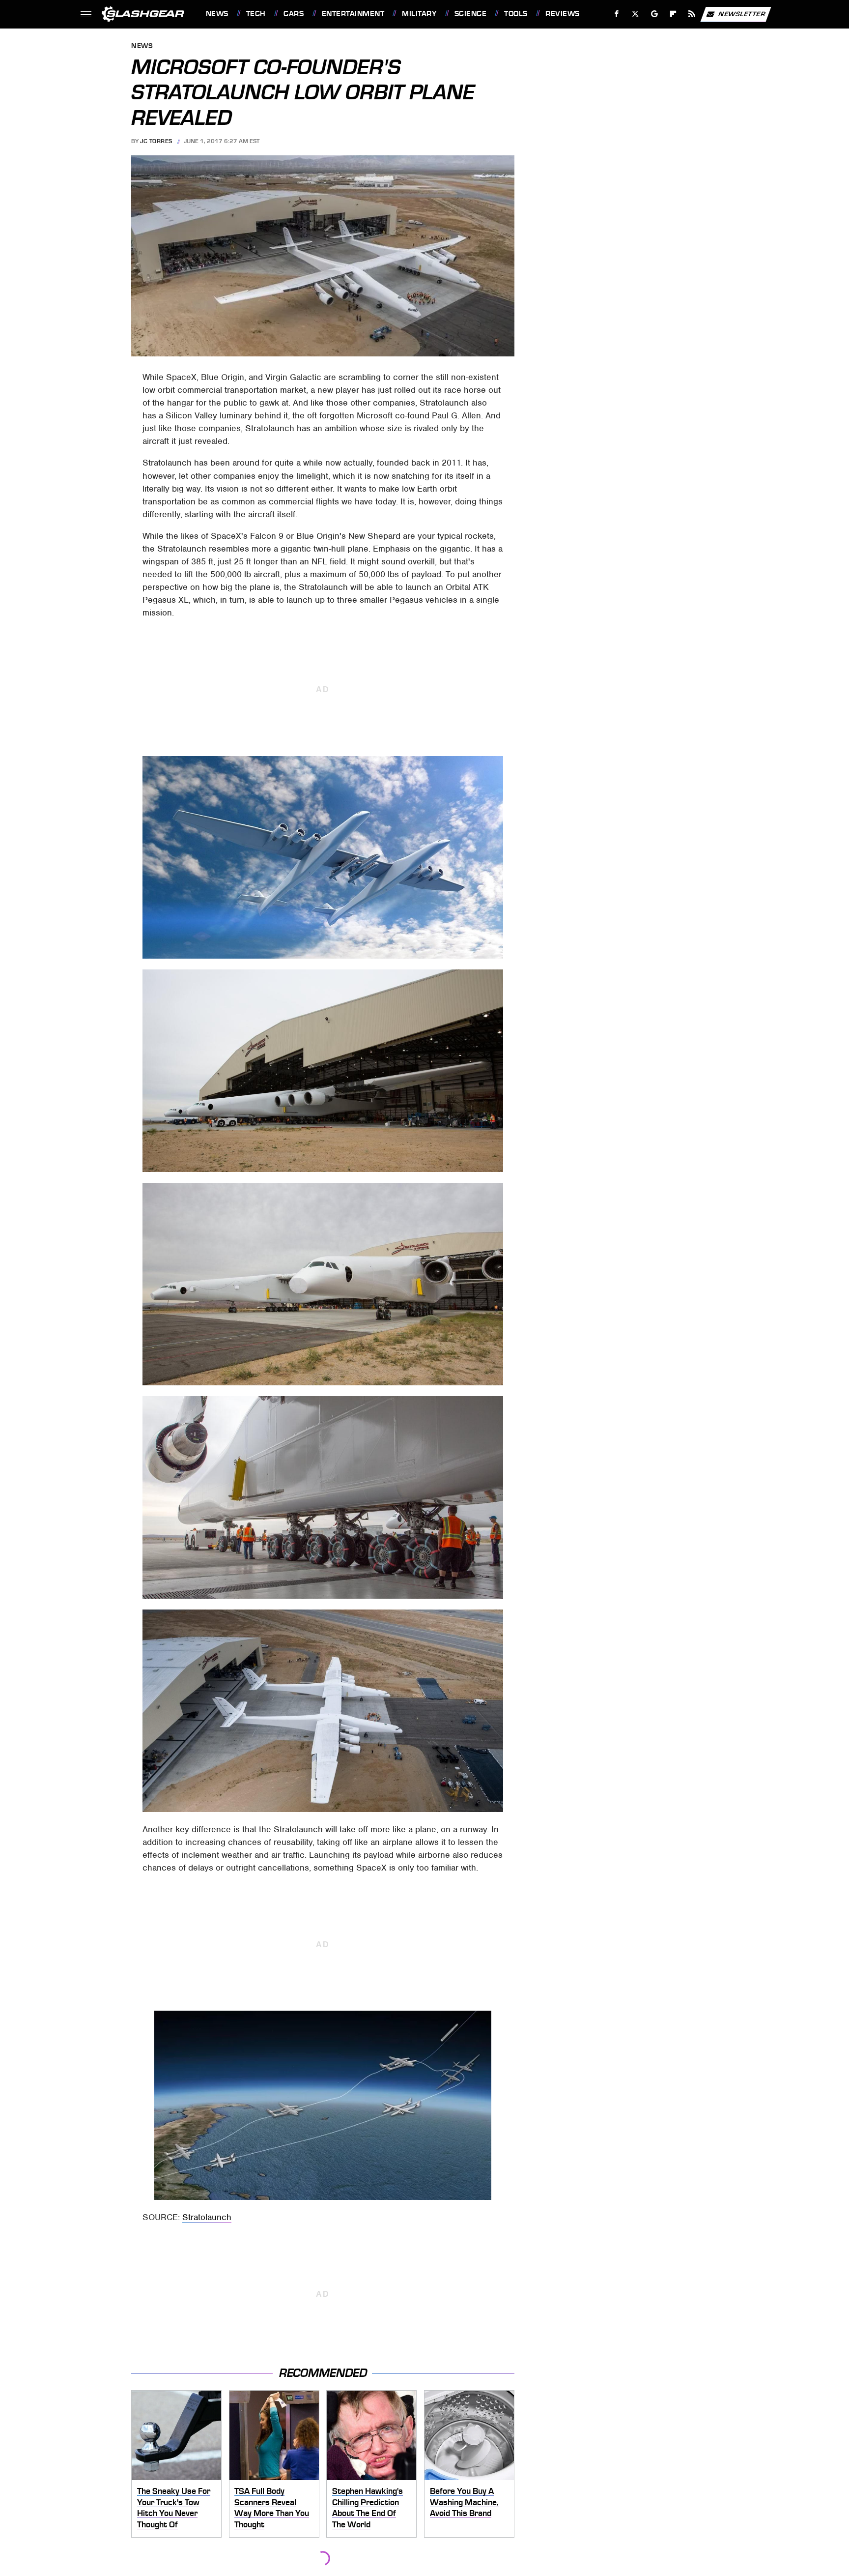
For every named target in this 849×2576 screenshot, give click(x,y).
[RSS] (692, 14)
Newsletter (742, 14)
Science (470, 14)
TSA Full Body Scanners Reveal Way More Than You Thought (272, 2508)
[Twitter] (635, 14)
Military (419, 14)
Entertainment (353, 14)
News (217, 14)
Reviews (562, 14)
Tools (516, 14)
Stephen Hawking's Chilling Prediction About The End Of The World (368, 2508)
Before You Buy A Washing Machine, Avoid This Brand (464, 2502)
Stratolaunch (207, 2217)
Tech (256, 14)
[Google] (654, 14)
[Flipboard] (673, 14)
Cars (294, 14)
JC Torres (156, 141)
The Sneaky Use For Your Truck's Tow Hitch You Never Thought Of (174, 2508)
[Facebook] (617, 14)
